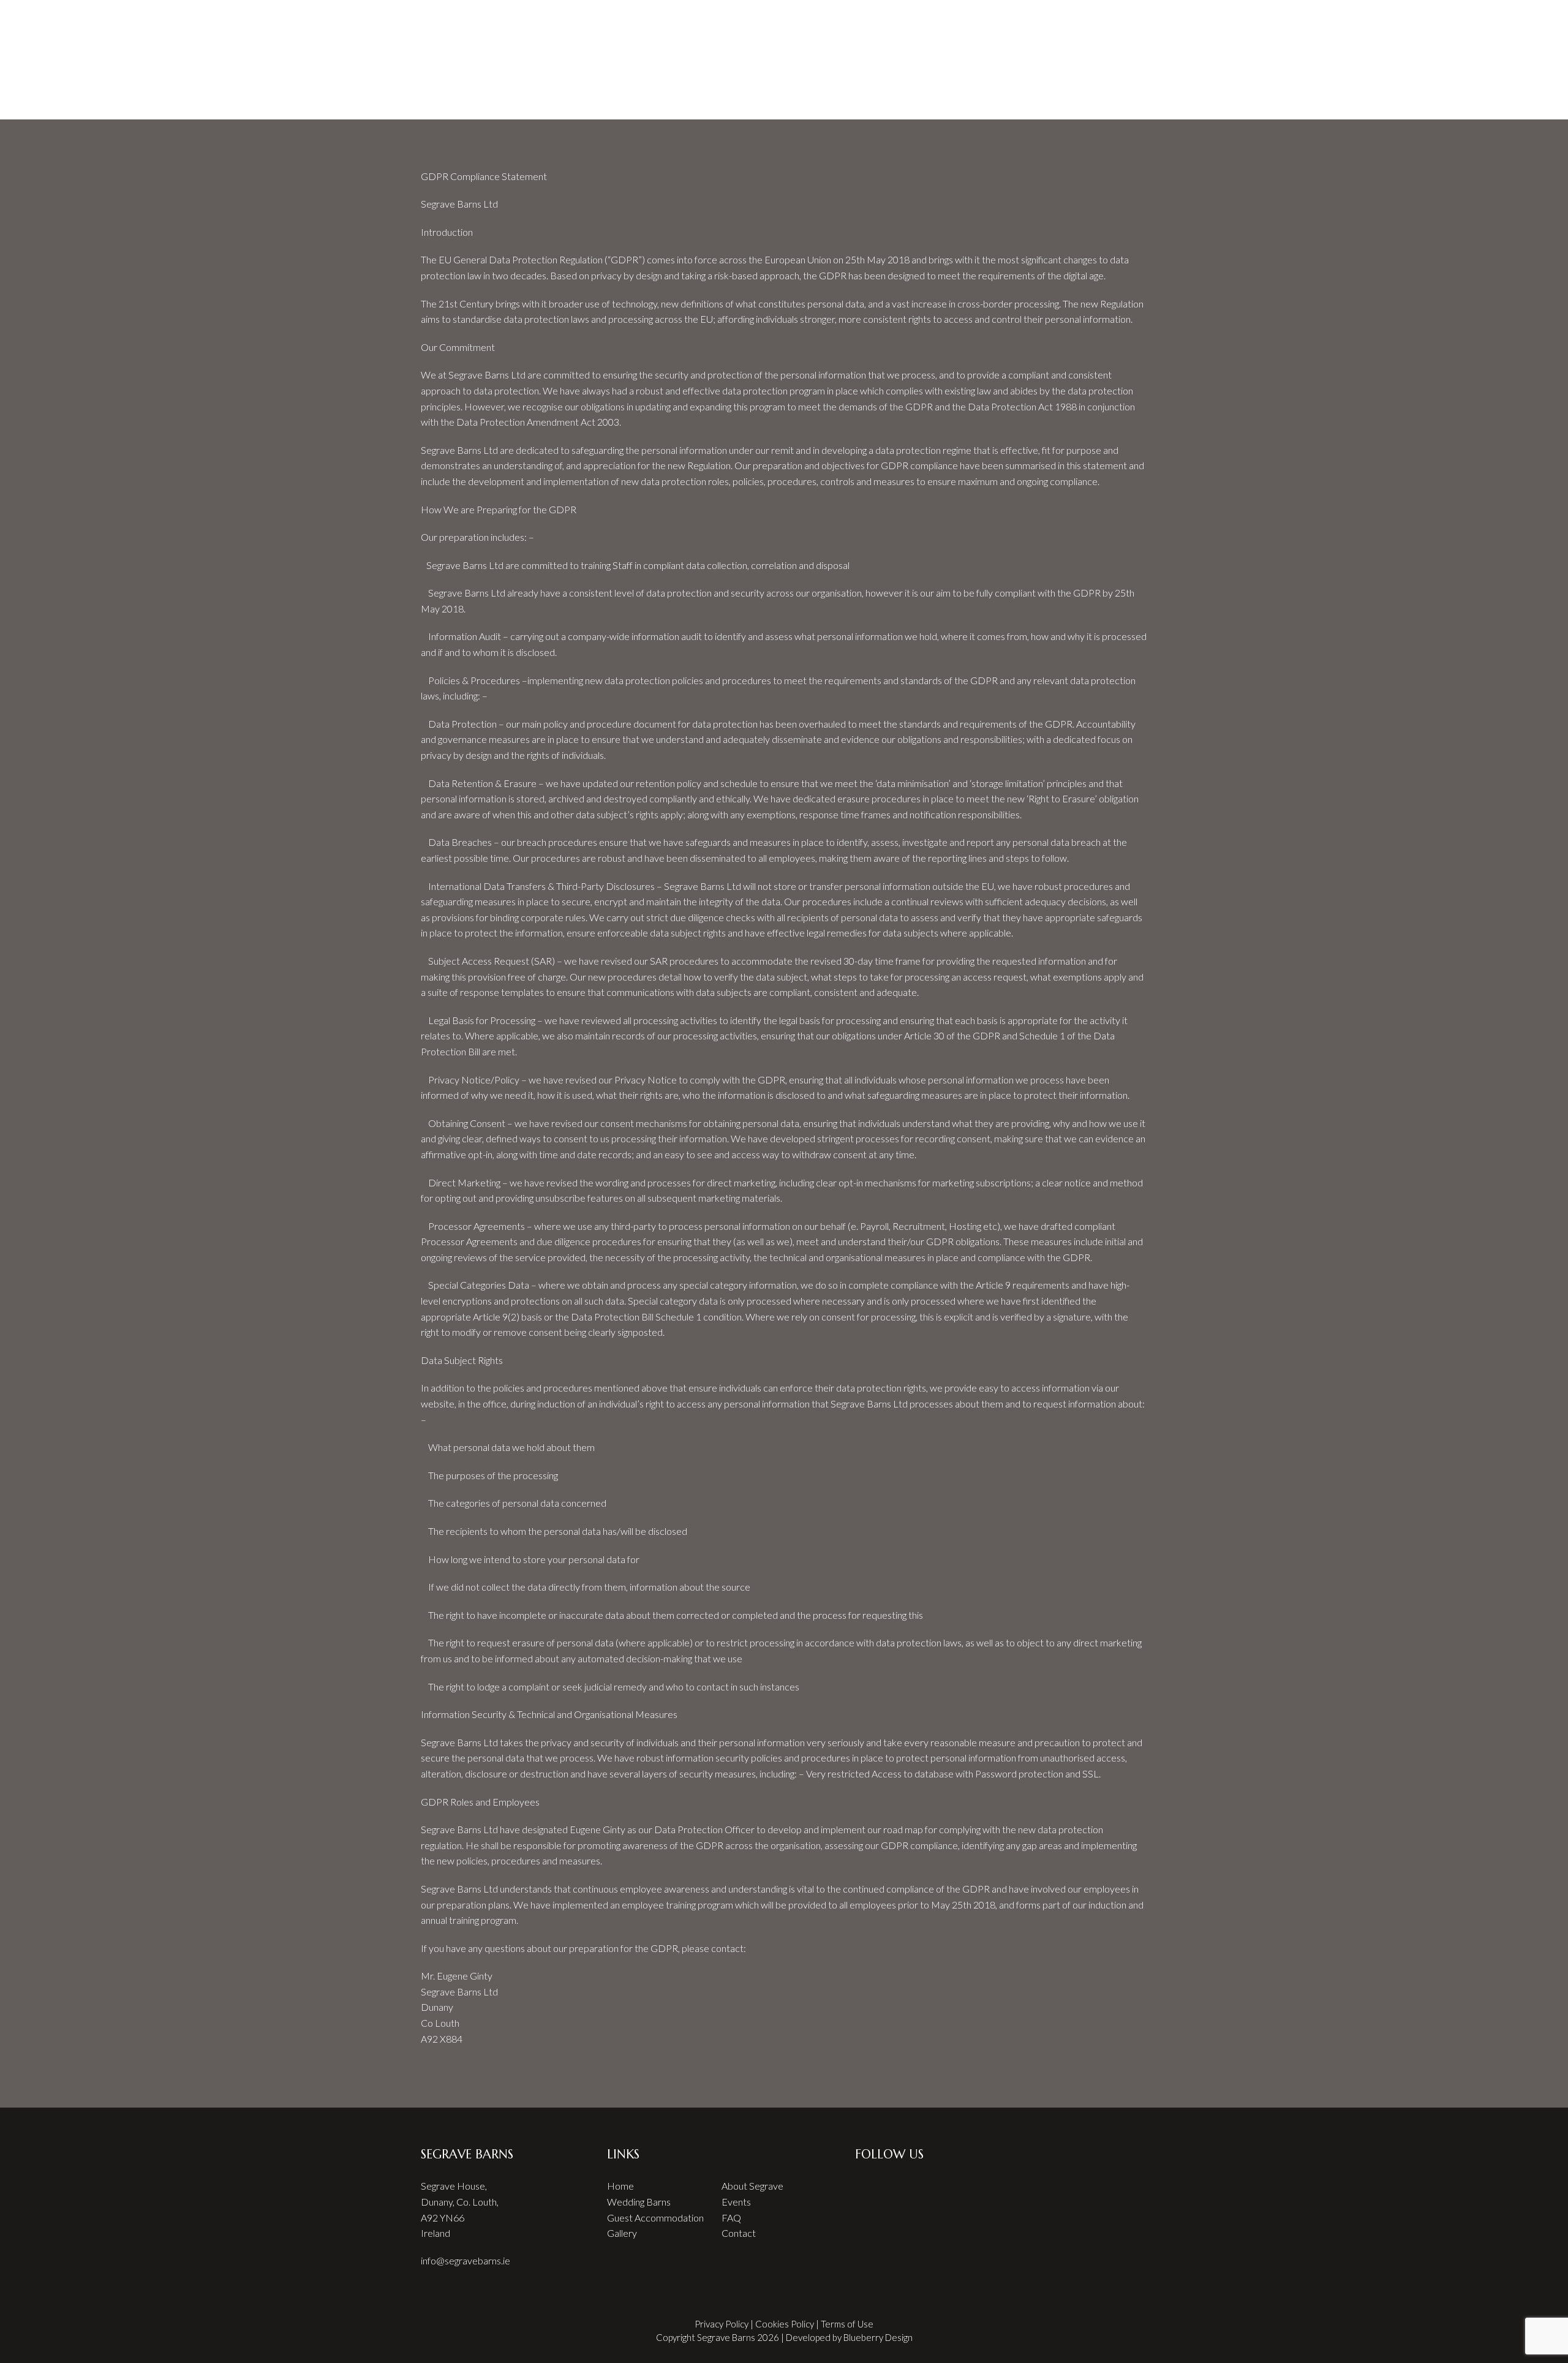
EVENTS (743, 17)
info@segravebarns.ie (466, 2260)
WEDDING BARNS (669, 17)
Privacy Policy (722, 2324)
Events (736, 2202)
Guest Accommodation (655, 2218)
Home (507, 17)
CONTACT (1053, 17)
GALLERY (992, 17)
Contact (739, 2233)
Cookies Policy (785, 2324)
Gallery (622, 2233)
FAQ (944, 17)
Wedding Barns (639, 2202)
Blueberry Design (878, 2337)
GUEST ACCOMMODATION (858, 17)
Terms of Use (847, 2324)
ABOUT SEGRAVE (576, 17)
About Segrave (752, 2186)
